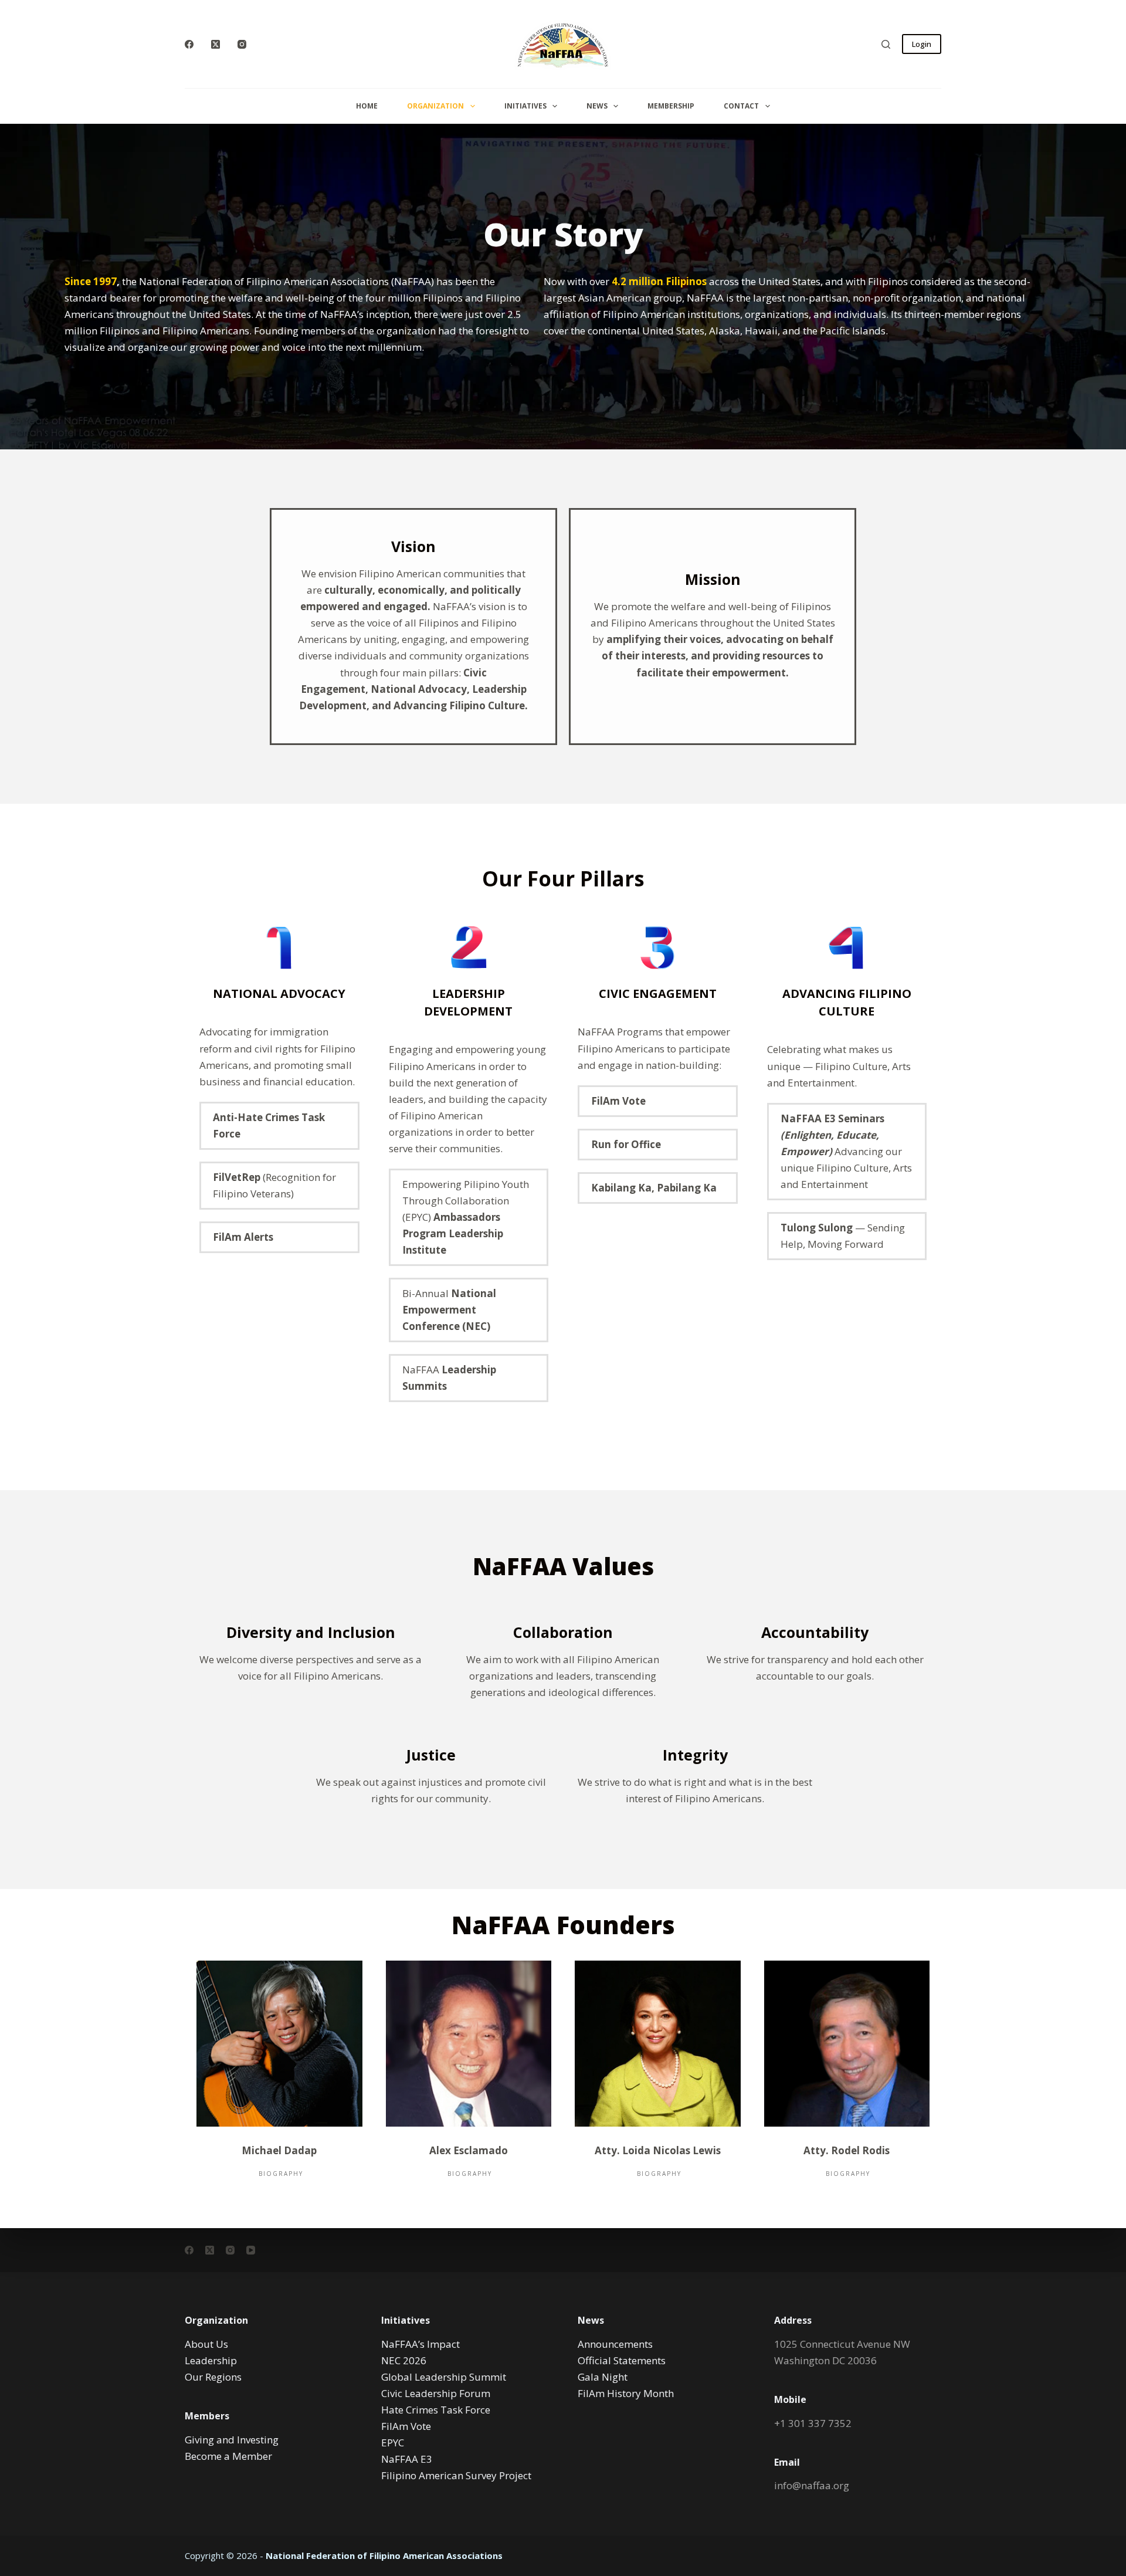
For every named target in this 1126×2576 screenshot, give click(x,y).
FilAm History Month (626, 2393)
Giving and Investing (232, 2440)
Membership (671, 106)
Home (367, 106)
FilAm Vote (406, 2426)
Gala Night (603, 2377)
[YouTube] (251, 2250)
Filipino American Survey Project (456, 2475)
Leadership (211, 2360)
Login (922, 44)
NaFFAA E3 (407, 2459)
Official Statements (622, 2360)
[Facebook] (189, 44)
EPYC (393, 2443)
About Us (206, 2344)
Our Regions (213, 2377)
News (597, 106)
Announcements (615, 2344)
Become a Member (228, 2456)
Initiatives (525, 106)
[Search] (886, 44)
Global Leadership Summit (444, 2377)
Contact (741, 106)
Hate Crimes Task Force (436, 2410)
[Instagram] (242, 44)
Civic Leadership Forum (436, 2393)
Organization (435, 106)
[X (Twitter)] (216, 44)
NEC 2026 (404, 2360)
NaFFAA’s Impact (420, 2344)
